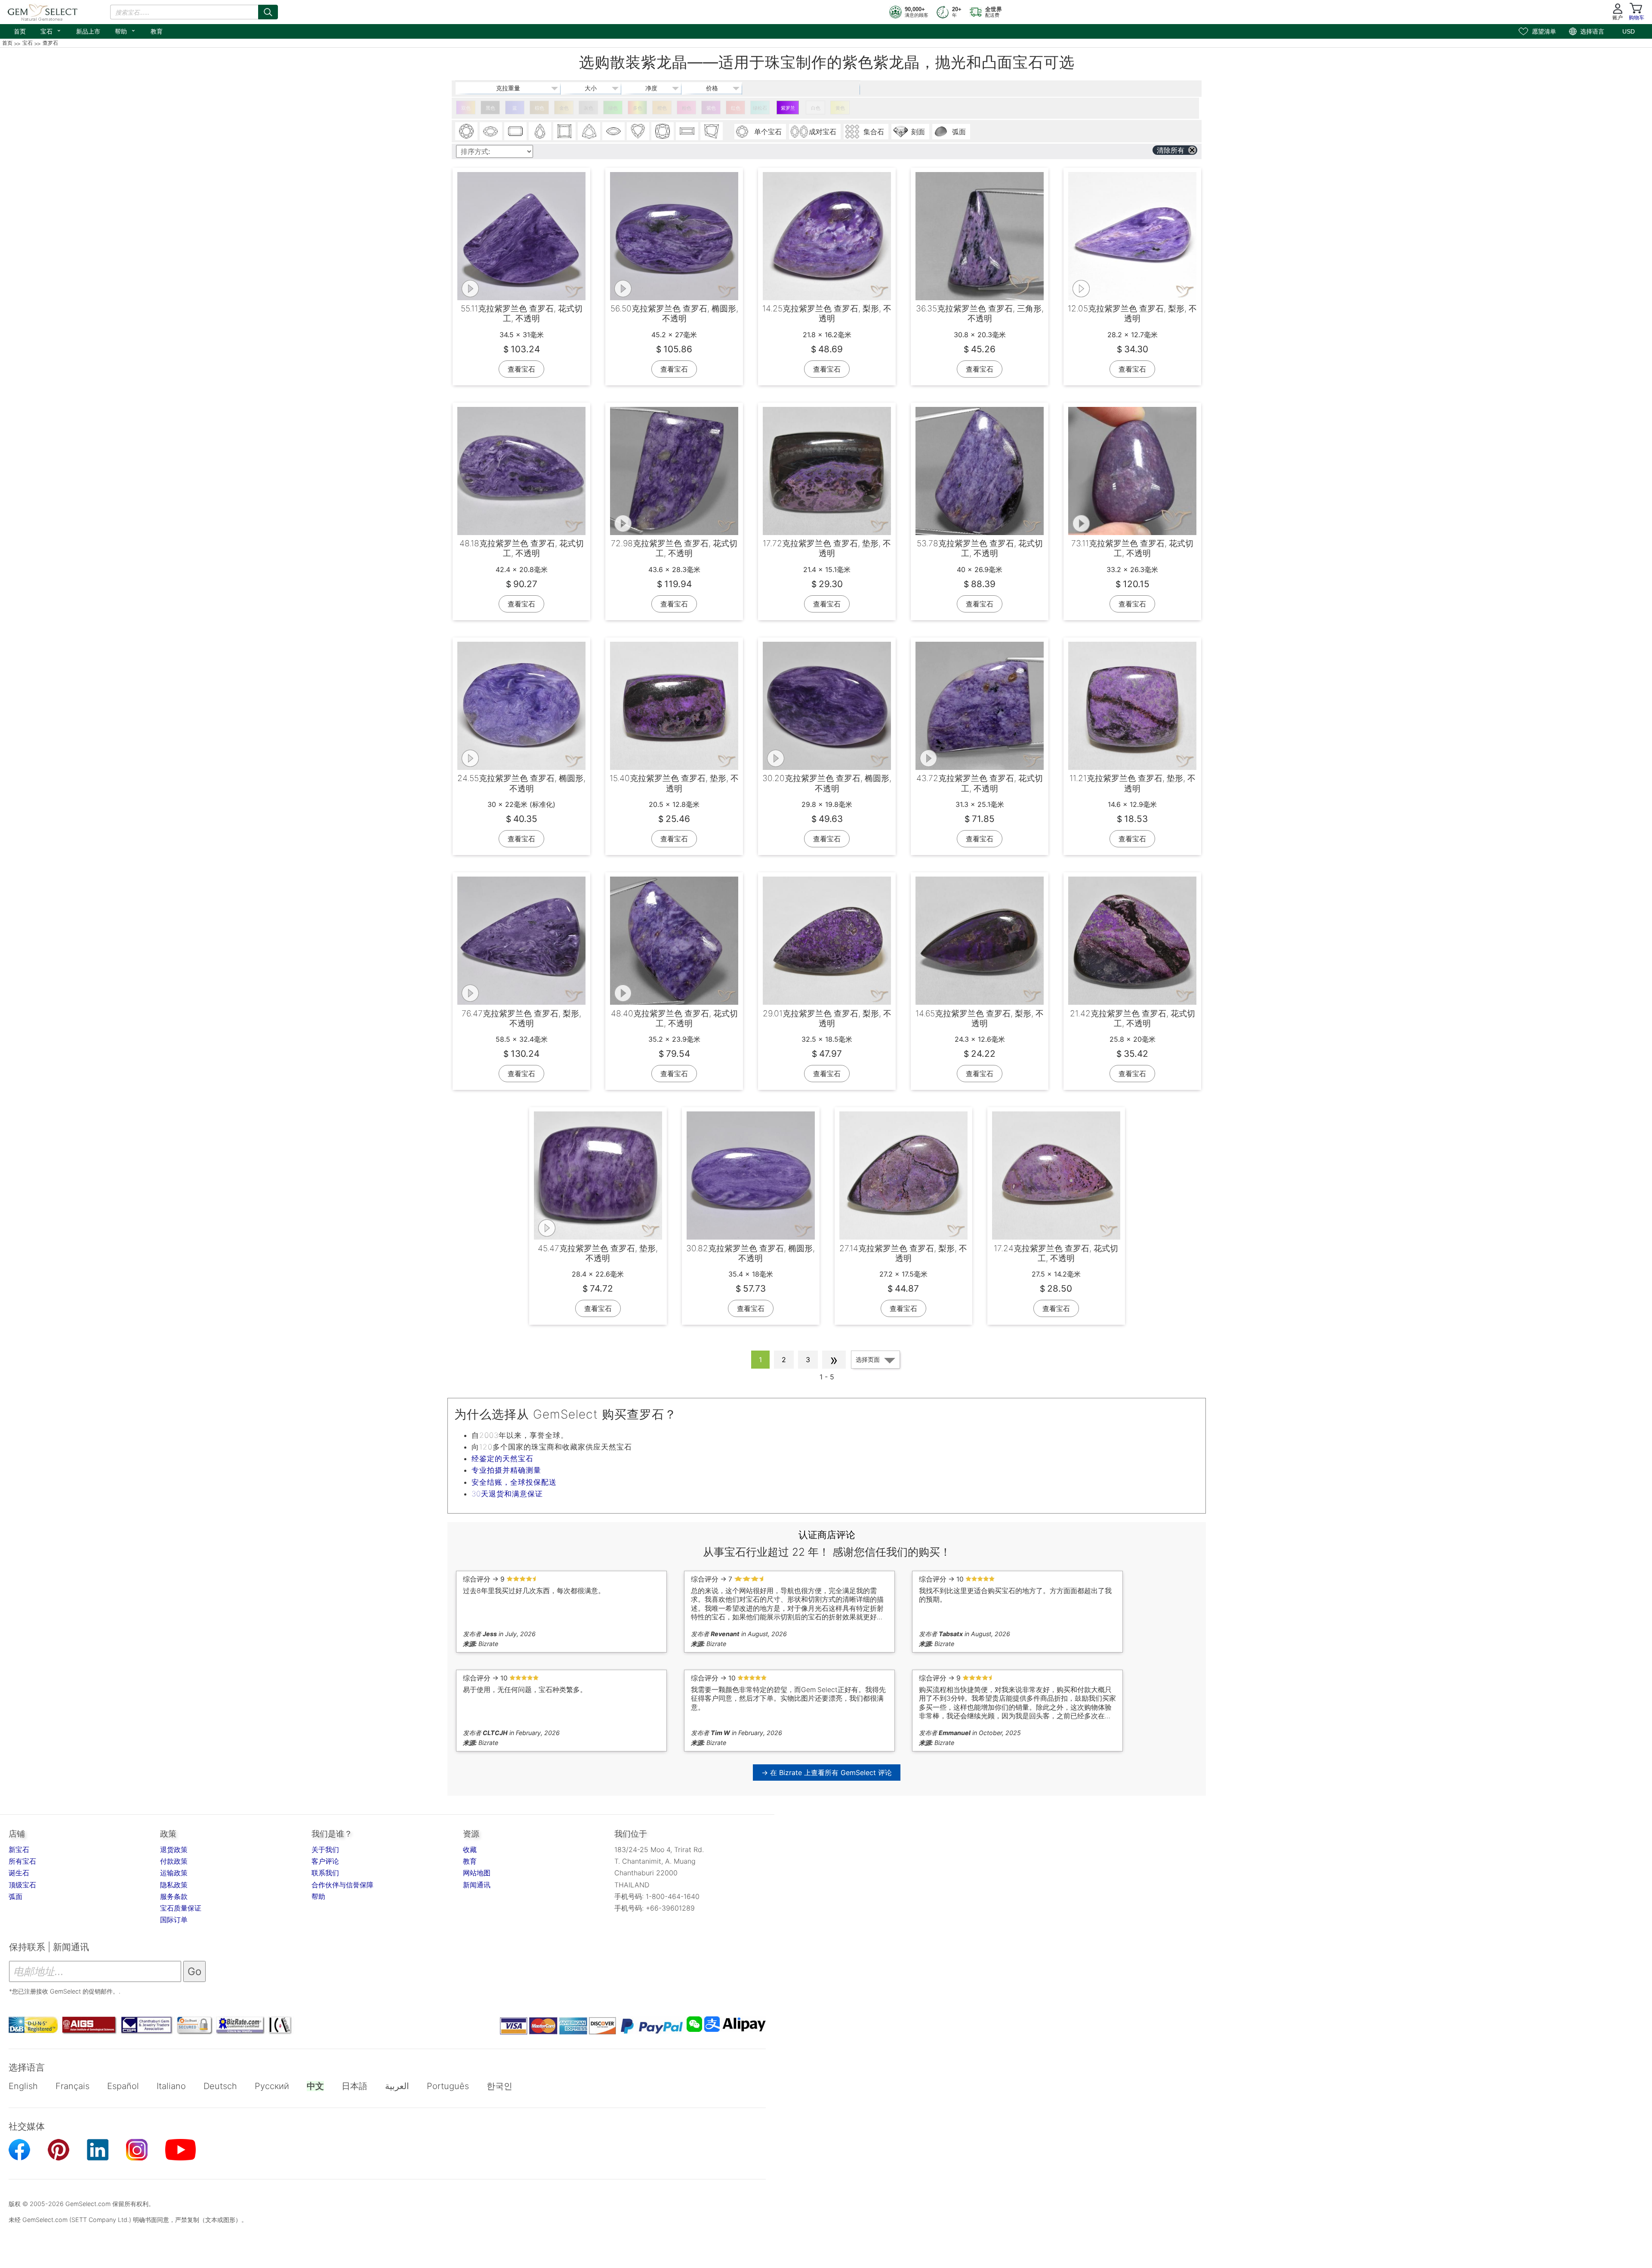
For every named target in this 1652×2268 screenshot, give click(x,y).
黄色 (840, 108)
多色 (638, 108)
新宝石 (19, 1849)
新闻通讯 (477, 1885)
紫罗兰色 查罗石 (788, 110)
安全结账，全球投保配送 (514, 1482)
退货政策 (174, 1849)
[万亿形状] (589, 131)
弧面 (15, 1896)
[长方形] (687, 131)
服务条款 (174, 1896)
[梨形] (540, 131)
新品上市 (88, 31)
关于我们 (325, 1849)
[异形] (712, 131)
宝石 (51, 31)
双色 (466, 108)
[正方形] (564, 131)
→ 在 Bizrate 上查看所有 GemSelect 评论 (827, 1773)
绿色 (613, 108)
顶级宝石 (22, 1885)
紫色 (711, 108)
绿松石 (760, 108)
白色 (816, 108)
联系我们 (325, 1873)
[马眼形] (613, 131)
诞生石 (19, 1873)
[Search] (268, 12)
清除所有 (1171, 150)
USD (1629, 31)
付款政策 (174, 1861)
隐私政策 (174, 1885)
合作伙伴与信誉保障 (342, 1885)
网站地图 (477, 1873)
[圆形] (466, 131)
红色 (736, 108)
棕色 (539, 108)
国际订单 (174, 1920)
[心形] (638, 131)
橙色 (662, 108)
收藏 (470, 1849)
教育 (157, 31)
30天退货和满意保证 (507, 1494)
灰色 (589, 108)
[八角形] (515, 131)
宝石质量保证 (181, 1908)
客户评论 (325, 1861)
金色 (564, 108)
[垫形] (663, 131)
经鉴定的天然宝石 (502, 1459)
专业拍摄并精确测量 (506, 1470)
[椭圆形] (491, 131)
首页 (20, 31)
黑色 (490, 108)
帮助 (125, 31)
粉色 (687, 108)
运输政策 (174, 1873)
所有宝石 (22, 1861)
